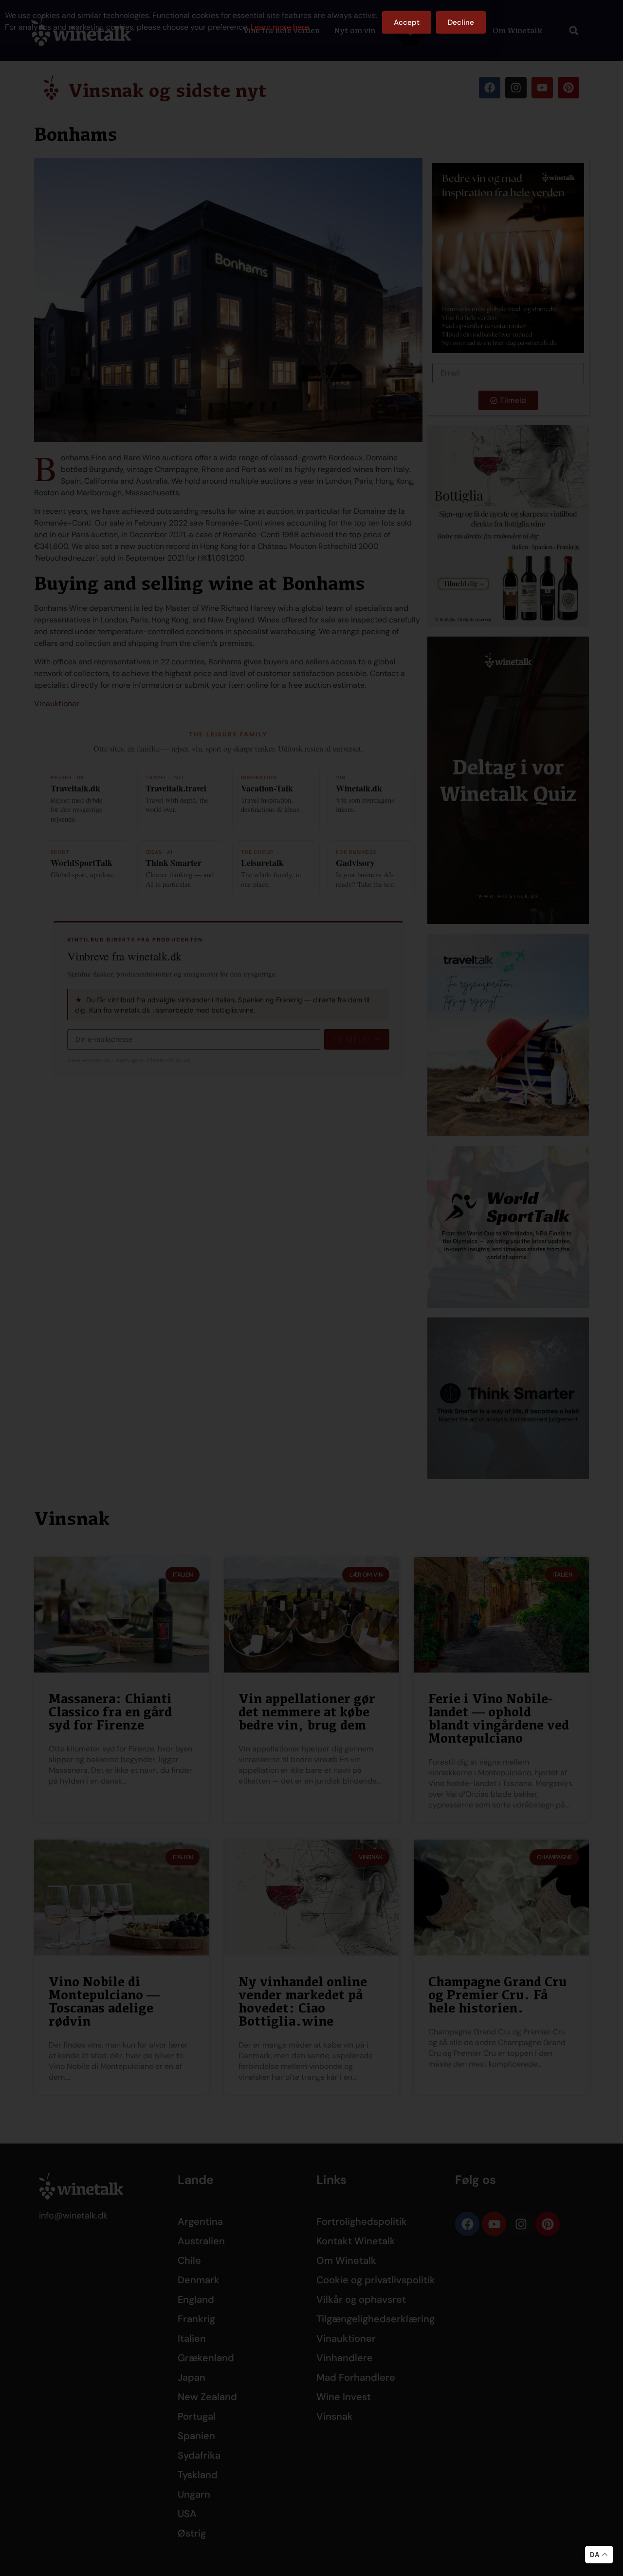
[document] (311, 1288)
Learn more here (280, 27)
